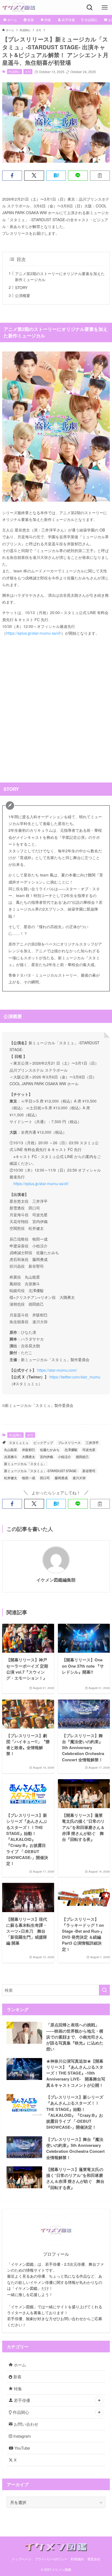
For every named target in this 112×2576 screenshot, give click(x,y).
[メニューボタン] (105, 7)
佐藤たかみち (50, 1450)
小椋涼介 (64, 1457)
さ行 (28, 71)
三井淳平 (92, 1442)
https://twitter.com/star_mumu (74, 1377)
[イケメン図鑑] (19, 7)
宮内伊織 (46, 1457)
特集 (17, 2388)
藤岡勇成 (61, 1478)
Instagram (21, 2436)
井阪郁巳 (29, 1450)
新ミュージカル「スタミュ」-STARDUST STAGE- (41, 1471)
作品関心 (14, 71)
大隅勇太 (29, 1457)
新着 (17, 2377)
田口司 (45, 1478)
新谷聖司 (89, 1471)
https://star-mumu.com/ (57, 1370)
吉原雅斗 (11, 1457)
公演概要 (23, 295)
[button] (12, 176)
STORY (21, 288)
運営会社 (94, 2559)
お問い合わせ (26, 2424)
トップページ (21, 2559)
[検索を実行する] (104, 1990)
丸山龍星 (11, 1450)
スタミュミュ (19, 1442)
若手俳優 (21, 2400)
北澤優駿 (71, 1450)
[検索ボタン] (90, 7)
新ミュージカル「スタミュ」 (25, 1464)
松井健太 (11, 1478)
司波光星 (89, 1450)
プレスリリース (69, 1442)
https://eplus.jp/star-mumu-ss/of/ (34, 633)
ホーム (19, 2365)
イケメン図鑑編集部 (56, 1580)
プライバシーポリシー (51, 2559)
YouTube (22, 2448)
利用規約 (77, 2559)
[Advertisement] (56, 706)
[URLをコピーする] (100, 176)
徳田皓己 (82, 1457)
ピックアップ (43, 1442)
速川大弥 (79, 1478)
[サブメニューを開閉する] (99, 2401)
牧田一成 (29, 1478)
